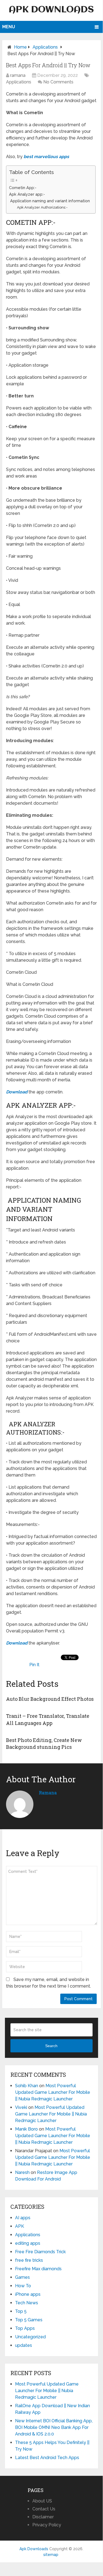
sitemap (51, 2555)
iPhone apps (28, 2294)
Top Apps (25, 2328)
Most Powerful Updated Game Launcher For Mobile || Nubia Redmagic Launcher (53, 2092)
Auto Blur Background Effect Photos (50, 1699)
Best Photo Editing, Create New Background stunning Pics (44, 1743)
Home (20, 47)
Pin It (34, 1665)
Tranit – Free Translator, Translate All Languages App (48, 1719)
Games (22, 2277)
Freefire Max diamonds (38, 2269)
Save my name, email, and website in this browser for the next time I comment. (48, 1983)
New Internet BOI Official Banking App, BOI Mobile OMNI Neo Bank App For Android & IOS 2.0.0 (54, 2427)
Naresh (22, 2172)
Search (51, 2046)
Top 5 (21, 2311)
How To (23, 2286)
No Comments (58, 82)
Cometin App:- (23, 188)
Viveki (21, 2107)
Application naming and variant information (49, 201)
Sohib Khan (27, 2086)
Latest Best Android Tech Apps (47, 2458)
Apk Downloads (51, 10)
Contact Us (44, 2509)
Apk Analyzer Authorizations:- (42, 207)
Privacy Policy (47, 2525)
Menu (9, 27)
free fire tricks (29, 2260)
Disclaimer (43, 2517)
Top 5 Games (29, 2320)
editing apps (28, 2243)
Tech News (27, 2303)
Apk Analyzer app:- (27, 194)
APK (20, 2226)
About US (42, 2501)
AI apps (23, 2218)
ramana (18, 75)
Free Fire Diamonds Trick (40, 2252)
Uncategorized (30, 2337)
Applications (45, 47)
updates (24, 2345)
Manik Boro (26, 2129)
